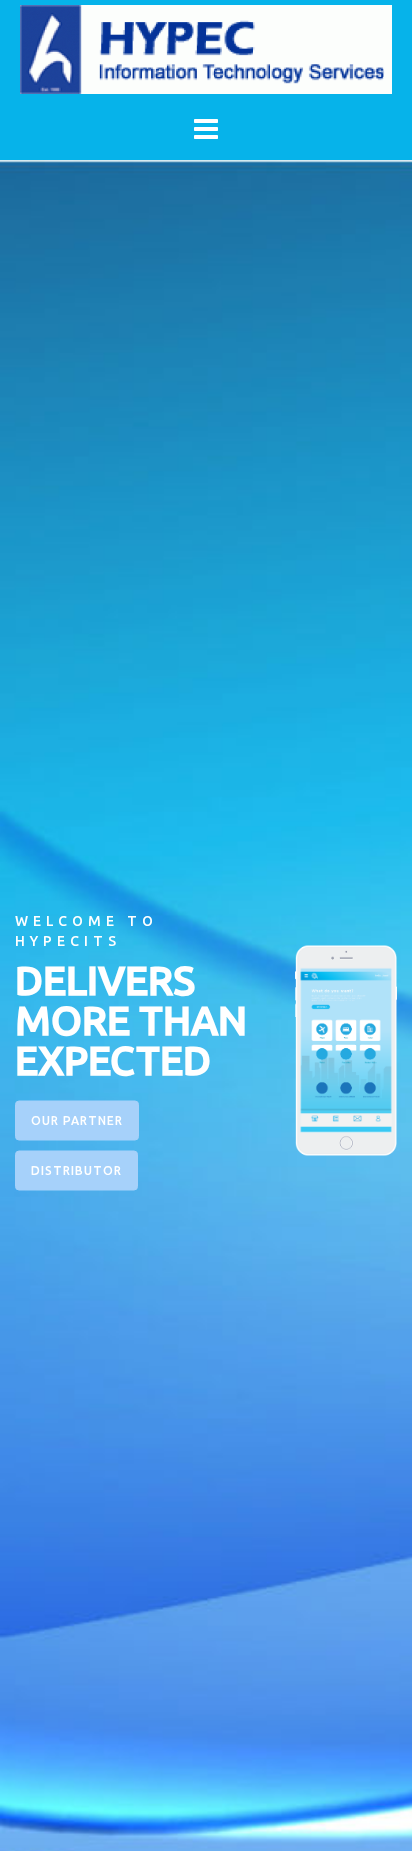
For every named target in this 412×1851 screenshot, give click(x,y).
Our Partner (77, 1120)
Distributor (76, 1170)
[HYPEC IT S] (206, 48)
